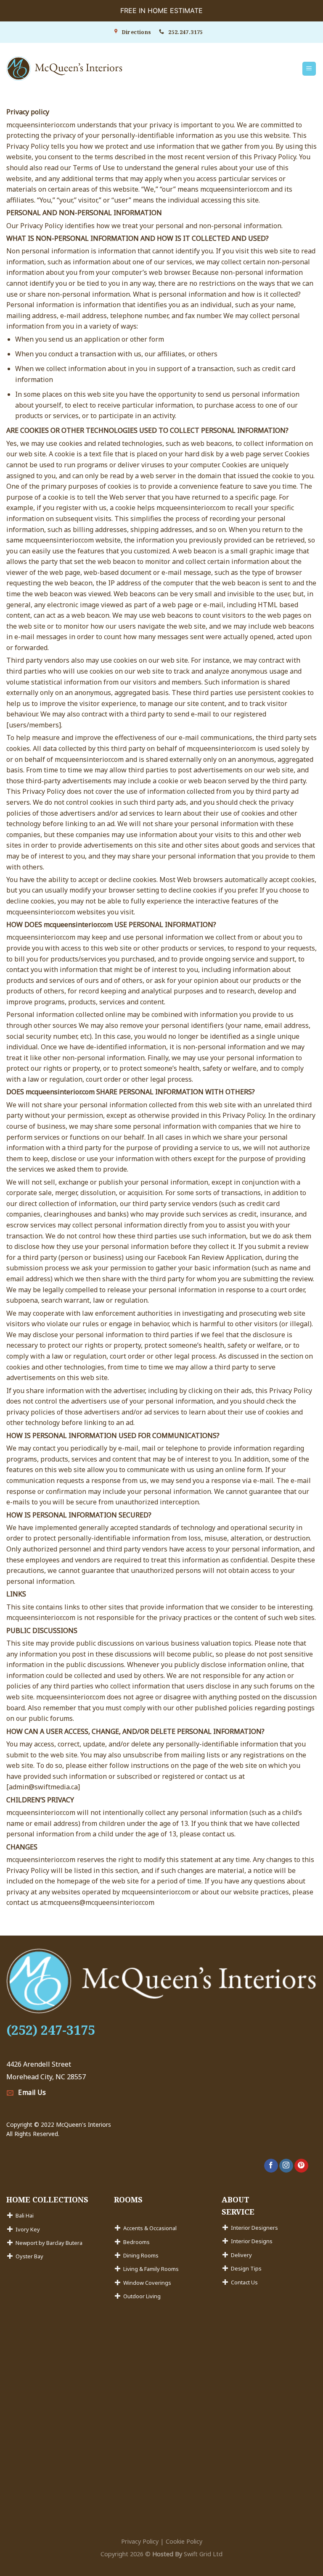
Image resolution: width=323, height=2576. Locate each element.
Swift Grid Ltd (202, 2554)
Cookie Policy (184, 2541)
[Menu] (309, 69)
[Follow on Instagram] (286, 2166)
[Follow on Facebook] (271, 2166)
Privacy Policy (140, 2541)
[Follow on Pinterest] (301, 2166)
